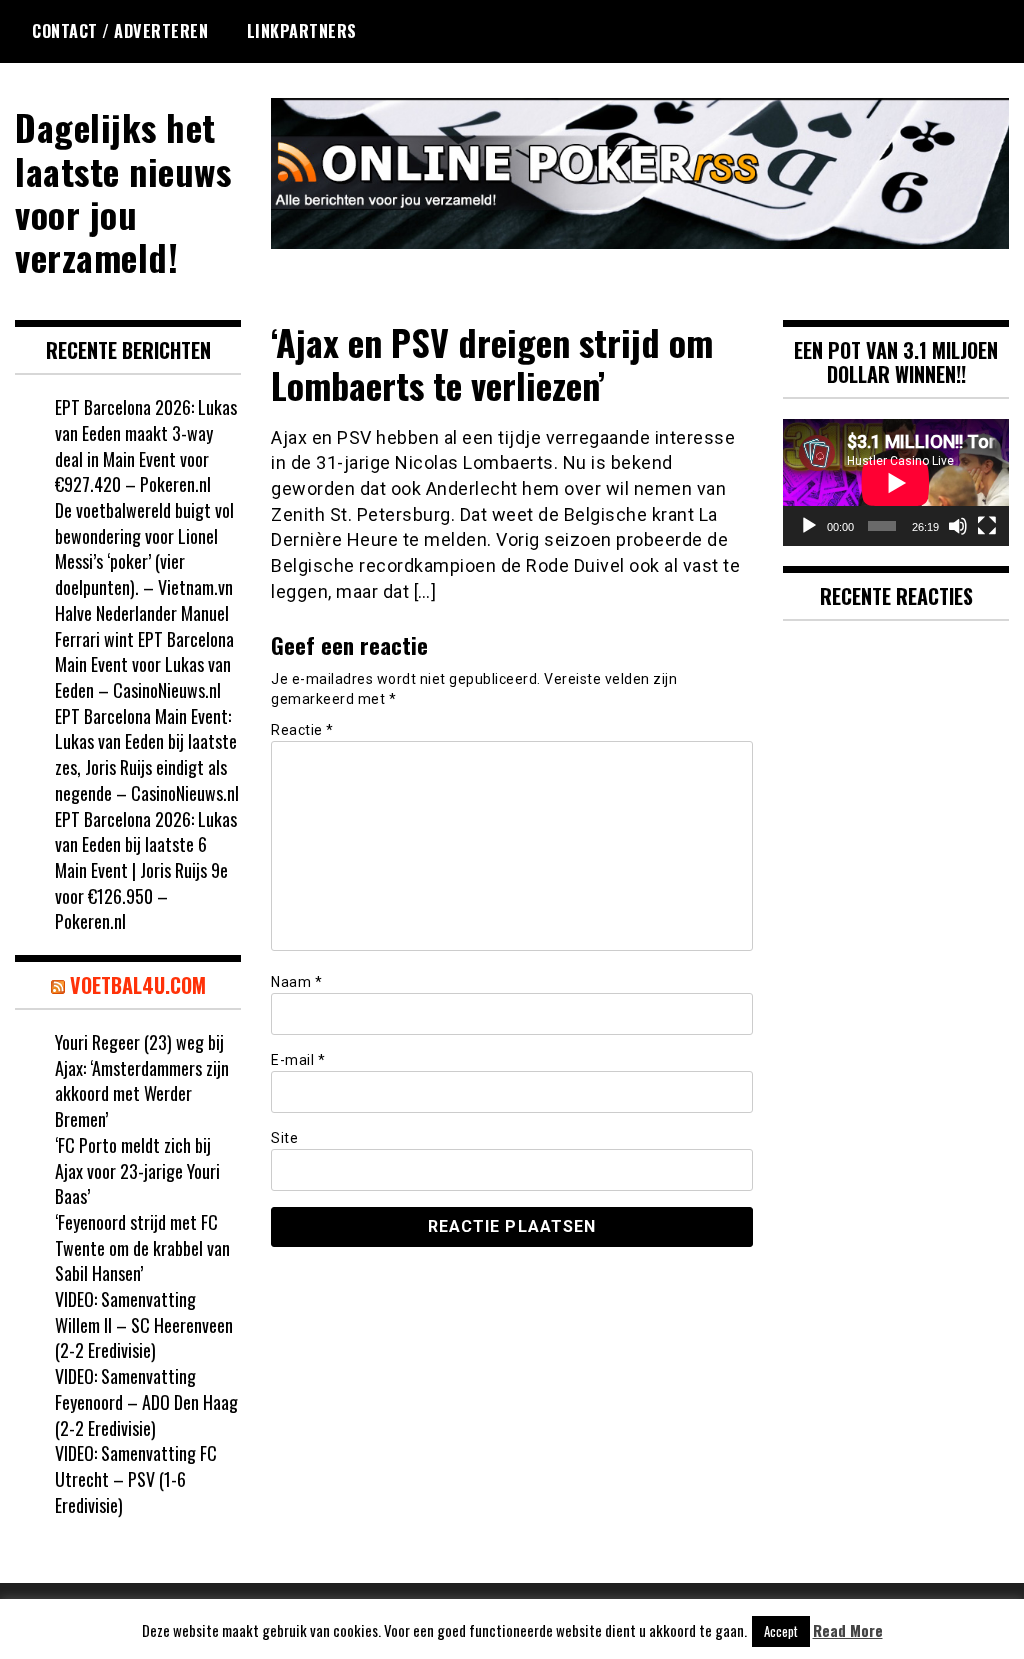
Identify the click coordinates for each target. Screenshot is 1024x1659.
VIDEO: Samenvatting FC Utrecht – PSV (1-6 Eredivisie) (136, 1478)
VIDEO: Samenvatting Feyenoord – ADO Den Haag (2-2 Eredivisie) (146, 1401)
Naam (296, 982)
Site (284, 1138)
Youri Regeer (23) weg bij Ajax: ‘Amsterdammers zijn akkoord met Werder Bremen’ (142, 1080)
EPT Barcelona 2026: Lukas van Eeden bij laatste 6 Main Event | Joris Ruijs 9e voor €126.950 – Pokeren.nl (146, 870)
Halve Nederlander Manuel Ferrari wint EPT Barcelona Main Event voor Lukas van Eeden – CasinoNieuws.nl (144, 651)
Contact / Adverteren (120, 31)
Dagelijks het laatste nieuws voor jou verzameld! (123, 191)
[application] (896, 482)
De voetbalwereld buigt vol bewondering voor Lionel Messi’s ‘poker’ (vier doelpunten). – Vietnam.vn (144, 548)
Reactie (302, 730)
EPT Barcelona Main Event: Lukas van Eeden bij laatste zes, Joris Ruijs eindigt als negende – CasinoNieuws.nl (147, 754)
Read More (848, 1630)
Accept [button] (781, 1631)
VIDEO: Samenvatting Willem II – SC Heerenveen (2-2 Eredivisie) (144, 1324)
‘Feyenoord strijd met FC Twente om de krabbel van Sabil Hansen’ (142, 1247)
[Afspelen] (809, 526)
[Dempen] (958, 526)
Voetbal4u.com (138, 985)
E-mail (298, 1060)
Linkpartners (302, 31)
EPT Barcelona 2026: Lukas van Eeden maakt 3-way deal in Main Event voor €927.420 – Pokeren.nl (146, 445)
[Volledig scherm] (987, 526)
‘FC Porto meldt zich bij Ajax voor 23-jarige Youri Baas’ (137, 1170)
